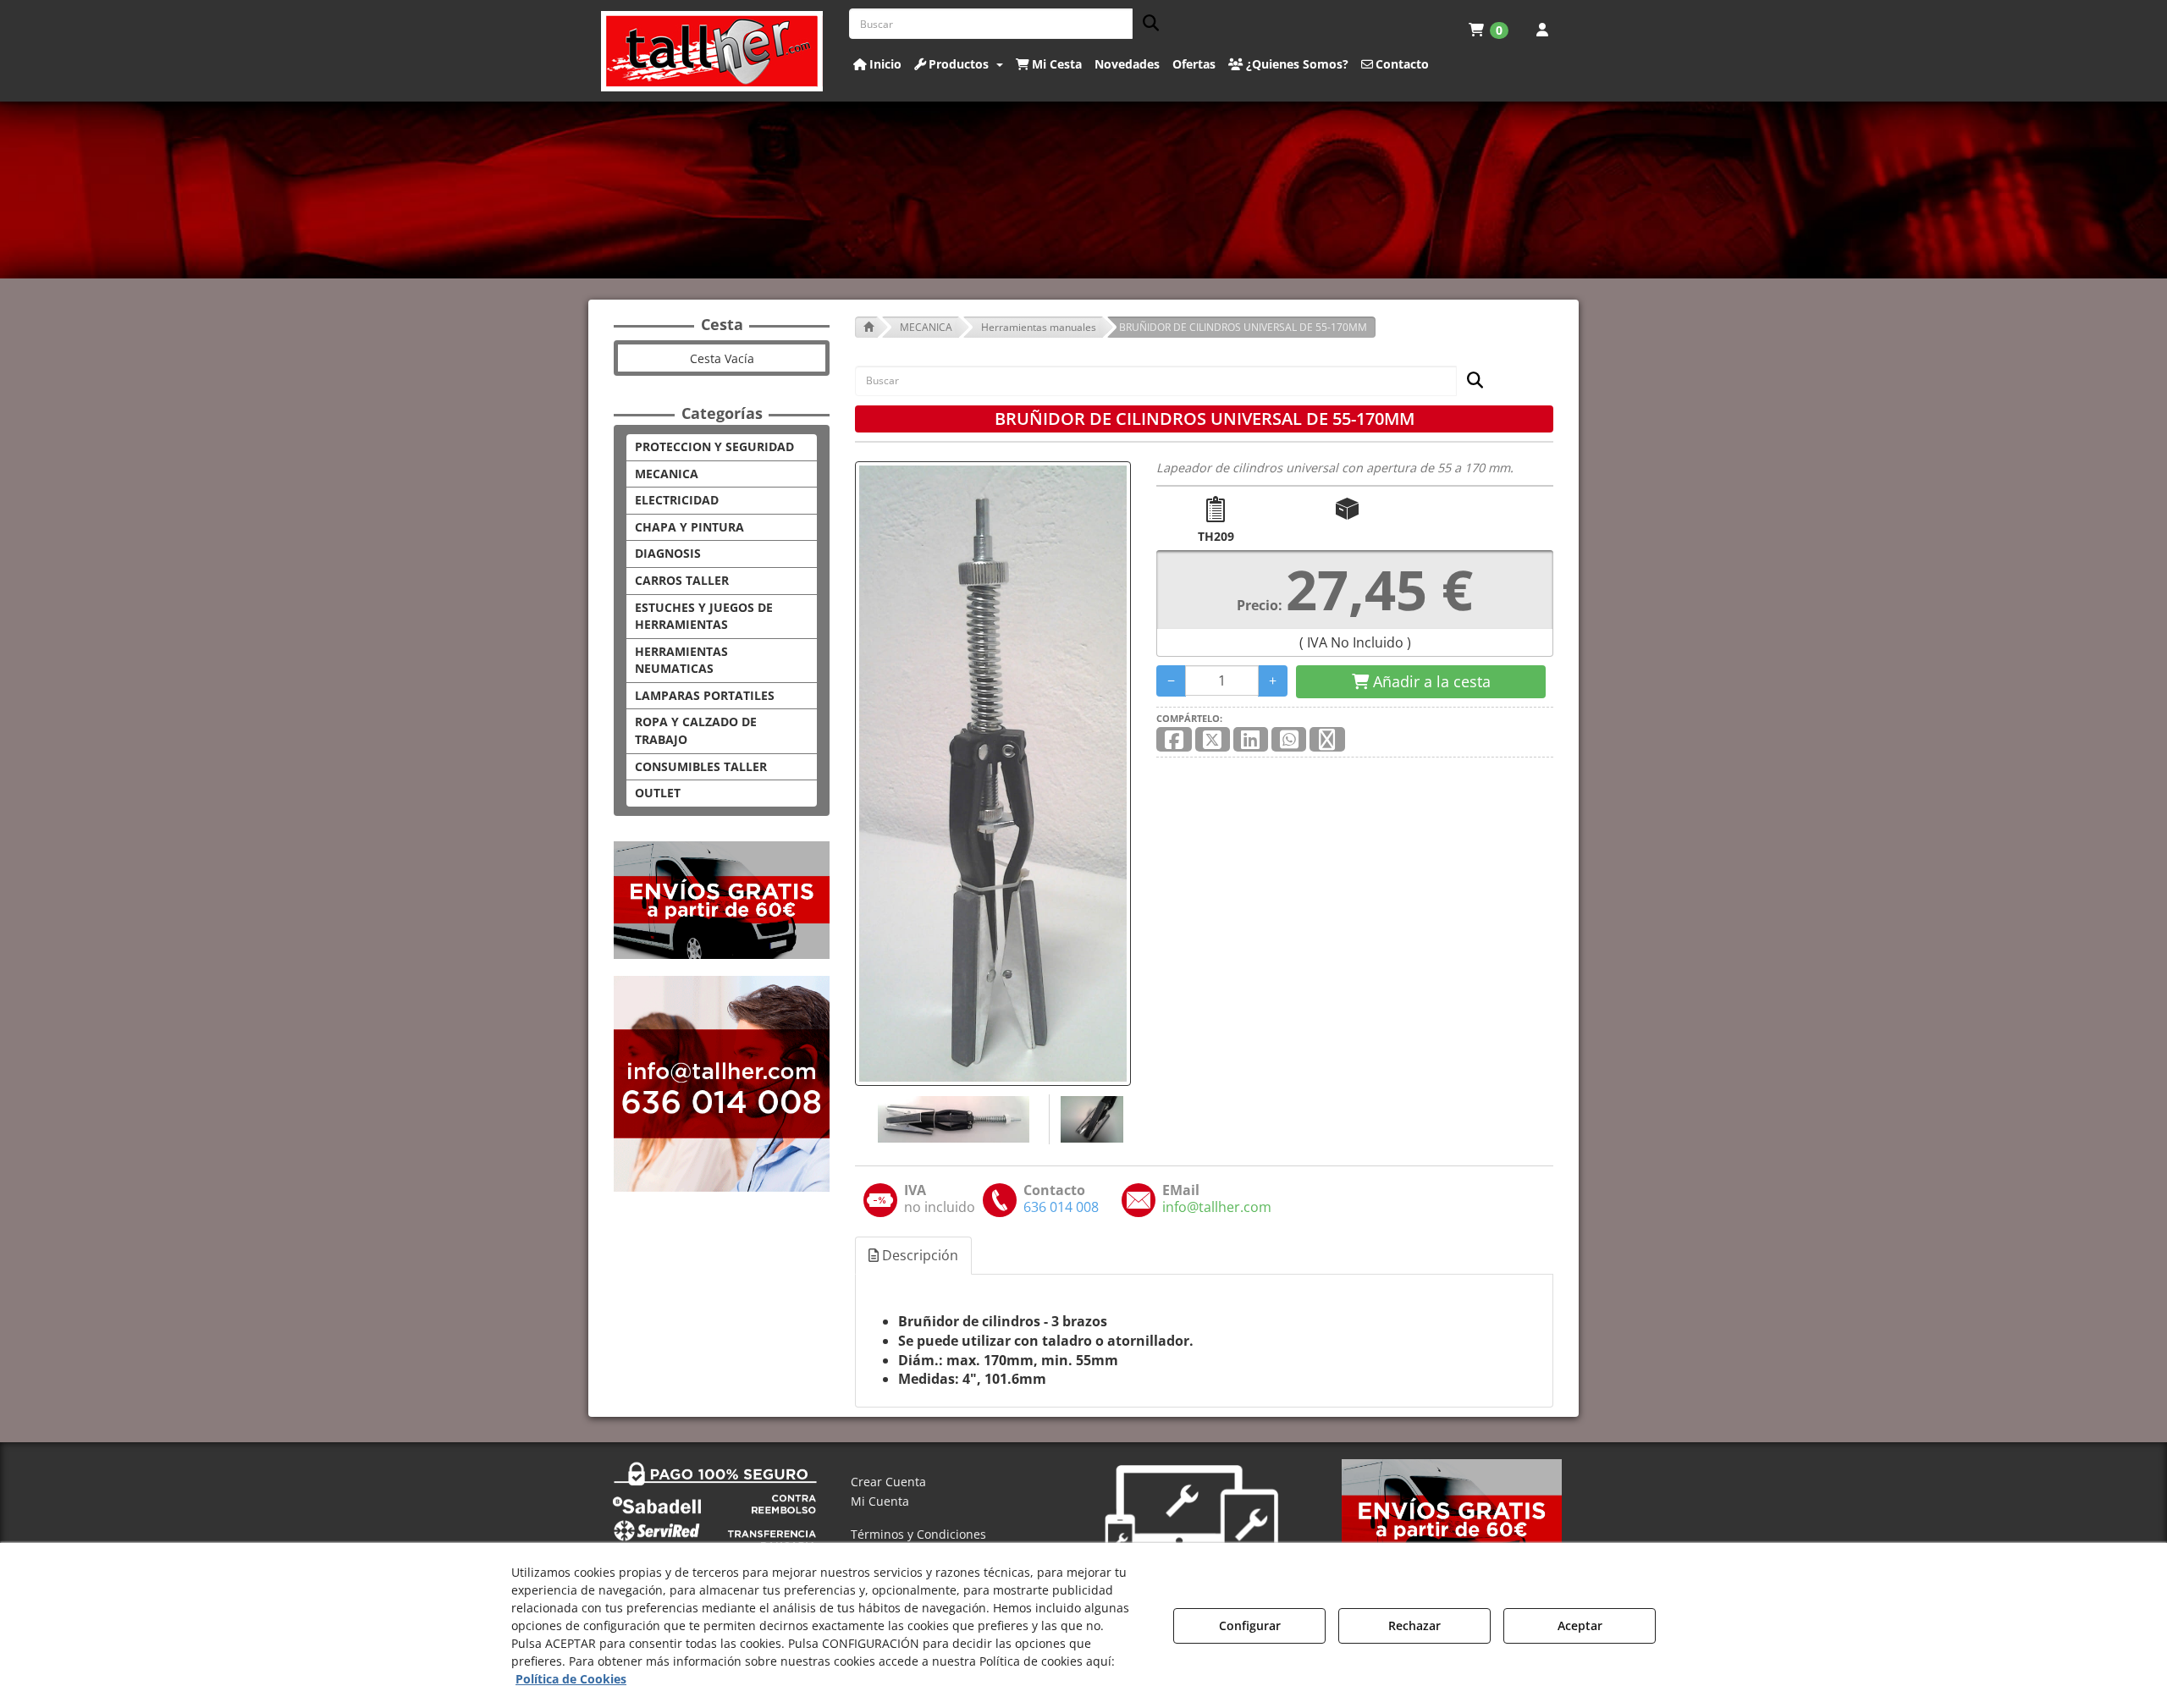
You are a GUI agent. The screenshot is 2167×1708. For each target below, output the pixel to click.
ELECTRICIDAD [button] (677, 500)
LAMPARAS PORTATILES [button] (705, 695)
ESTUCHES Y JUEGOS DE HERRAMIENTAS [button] (704, 616)
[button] (712, 51)
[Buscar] (1146, 24)
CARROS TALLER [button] (682, 580)
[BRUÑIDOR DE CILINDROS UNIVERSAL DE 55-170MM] (993, 774)
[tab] (914, 1256)
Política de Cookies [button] (571, 1679)
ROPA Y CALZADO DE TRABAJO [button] (696, 730)
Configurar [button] (1250, 1625)
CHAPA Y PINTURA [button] (689, 527)
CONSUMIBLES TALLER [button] (701, 766)
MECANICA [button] (667, 474)
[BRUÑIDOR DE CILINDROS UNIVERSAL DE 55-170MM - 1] (952, 1119)
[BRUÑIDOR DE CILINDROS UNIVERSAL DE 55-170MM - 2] (1090, 1119)
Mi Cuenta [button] (880, 1501)
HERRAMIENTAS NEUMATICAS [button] (681, 660)
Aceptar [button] (1580, 1625)
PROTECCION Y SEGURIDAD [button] (714, 446)
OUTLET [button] (658, 793)
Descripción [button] (918, 1255)
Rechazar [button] (1414, 1625)
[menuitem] (1489, 30)
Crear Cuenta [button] (888, 1482)
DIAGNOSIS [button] (668, 553)
